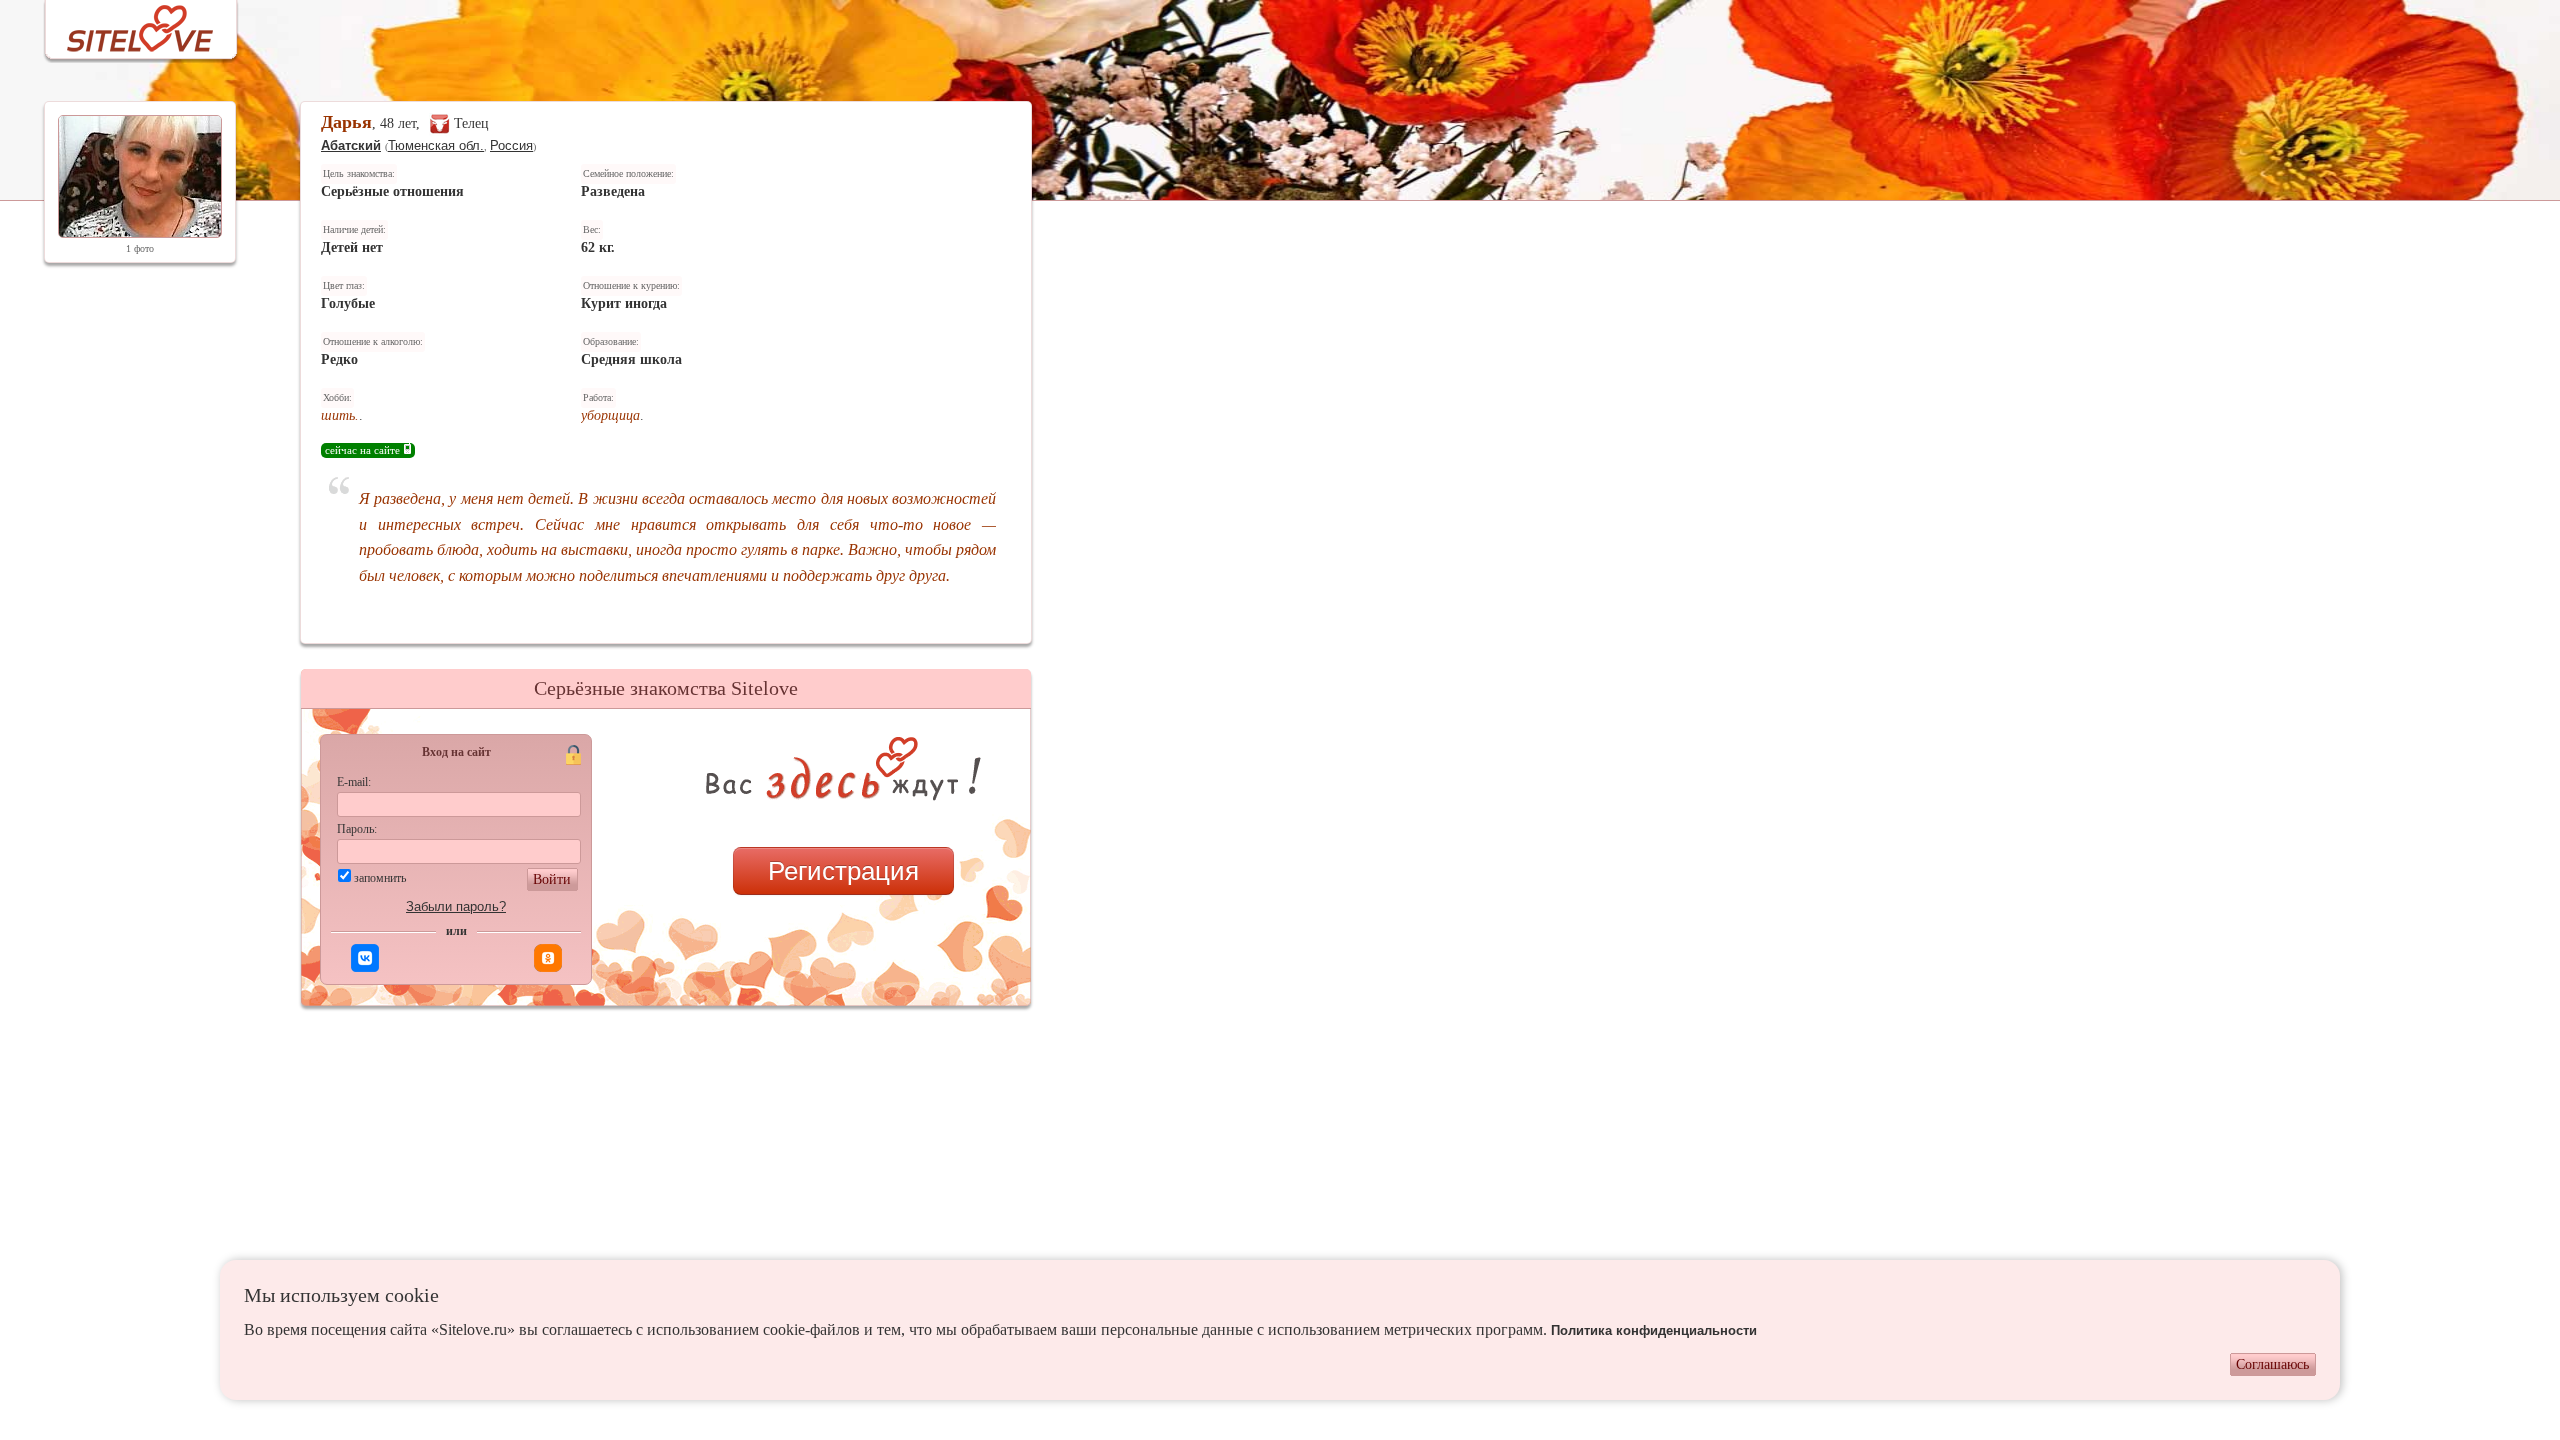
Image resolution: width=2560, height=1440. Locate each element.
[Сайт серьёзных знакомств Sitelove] (124, 23)
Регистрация (843, 871)
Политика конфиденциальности (1654, 1330)
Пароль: (357, 829)
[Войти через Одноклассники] (548, 958)
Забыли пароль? (456, 906)
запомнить (380, 878)
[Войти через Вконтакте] (365, 958)
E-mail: (354, 782)
